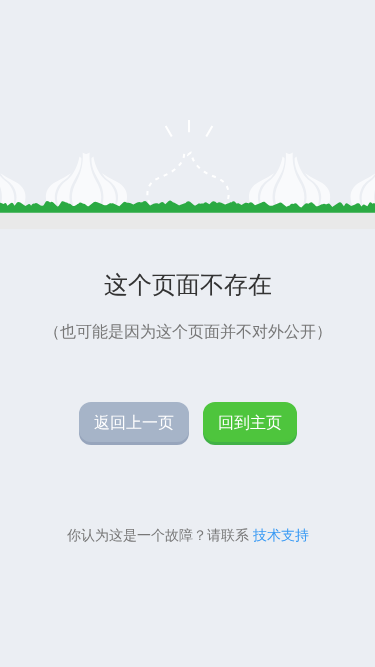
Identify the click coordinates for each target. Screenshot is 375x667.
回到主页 (250, 422)
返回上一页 (134, 422)
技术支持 (281, 534)
